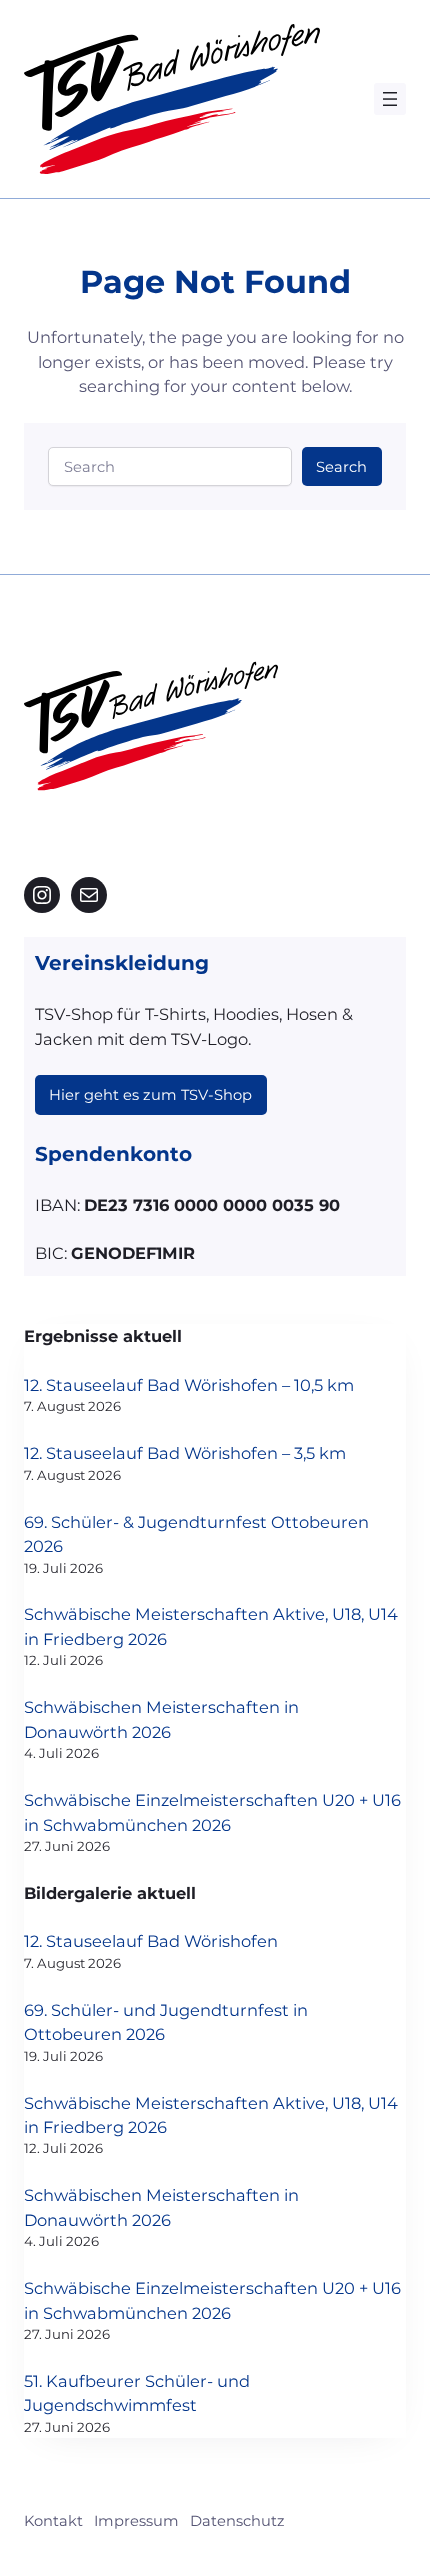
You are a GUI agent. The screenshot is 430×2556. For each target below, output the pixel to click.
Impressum (136, 2521)
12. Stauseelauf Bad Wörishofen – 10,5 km (189, 1385)
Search (341, 467)
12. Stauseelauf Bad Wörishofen (151, 1941)
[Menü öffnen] (390, 99)
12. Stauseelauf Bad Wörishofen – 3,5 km (185, 1453)
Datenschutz (237, 2521)
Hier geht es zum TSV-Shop (150, 1095)
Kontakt (53, 2521)
